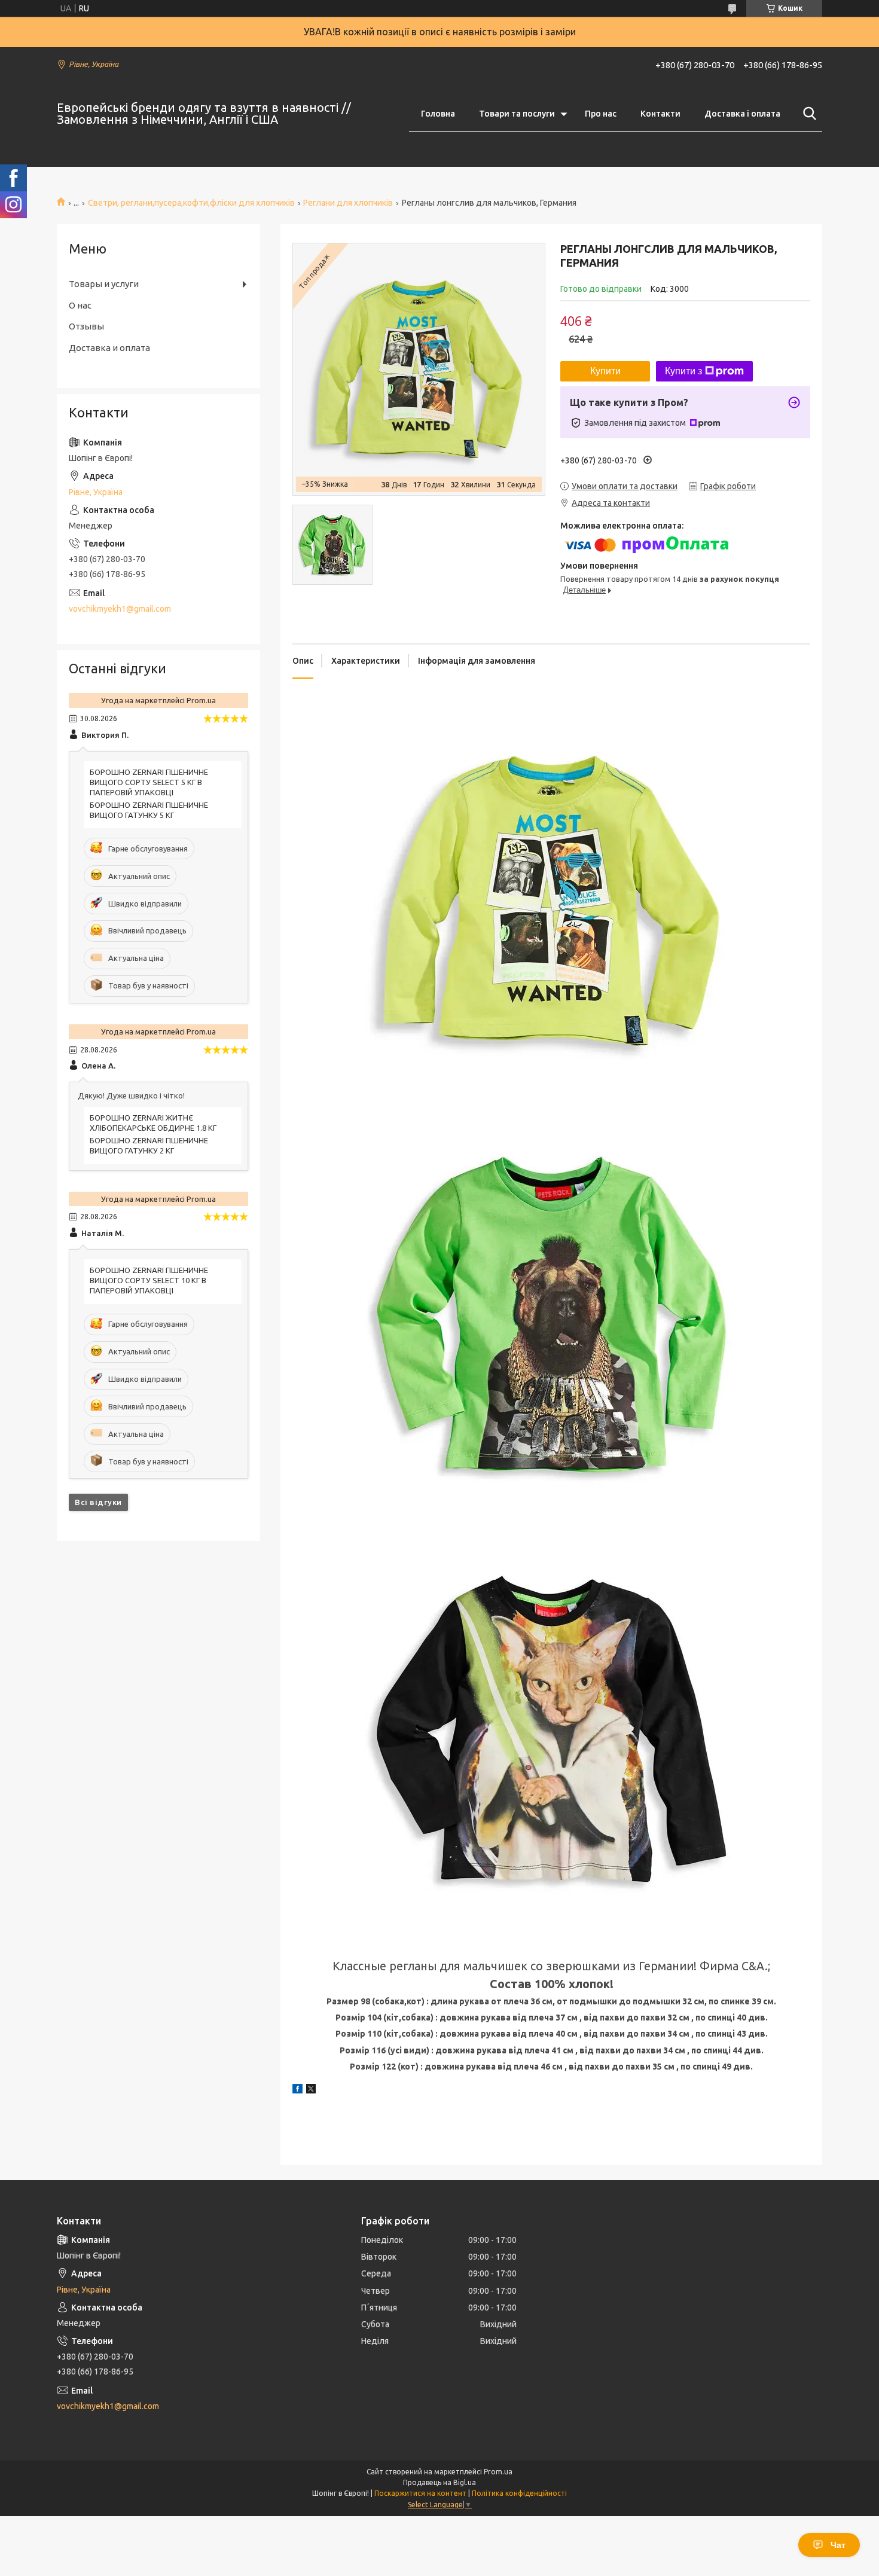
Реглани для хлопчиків (348, 203)
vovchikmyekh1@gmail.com (120, 609)
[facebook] (297, 2090)
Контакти (660, 114)
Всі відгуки (98, 1502)
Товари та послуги (517, 114)
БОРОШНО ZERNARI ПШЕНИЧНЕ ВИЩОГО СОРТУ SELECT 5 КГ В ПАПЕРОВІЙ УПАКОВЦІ (149, 782)
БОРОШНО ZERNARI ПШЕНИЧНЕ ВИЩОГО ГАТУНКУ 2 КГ (149, 1145)
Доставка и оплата (109, 348)
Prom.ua (498, 2472)
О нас (80, 305)
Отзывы (86, 326)
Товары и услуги (104, 284)
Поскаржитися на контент (420, 2493)
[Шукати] (807, 114)
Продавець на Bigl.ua (439, 2482)
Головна (438, 114)
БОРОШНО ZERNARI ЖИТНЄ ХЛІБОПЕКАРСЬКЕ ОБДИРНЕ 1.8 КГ (153, 1123)
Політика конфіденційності (519, 2493)
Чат (838, 2545)
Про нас (601, 114)
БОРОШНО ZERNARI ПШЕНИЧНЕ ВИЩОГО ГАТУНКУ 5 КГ (149, 810)
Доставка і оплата (742, 114)
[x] (311, 2090)
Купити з (683, 371)
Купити (605, 371)
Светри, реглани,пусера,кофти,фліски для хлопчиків (191, 203)
